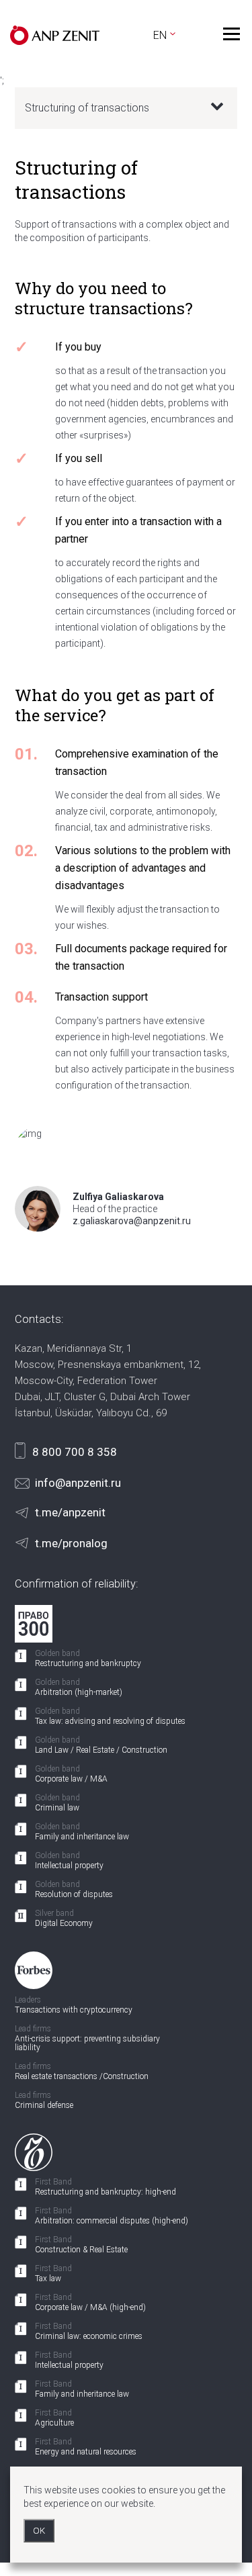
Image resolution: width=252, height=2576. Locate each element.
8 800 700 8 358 (75, 1452)
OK (39, 2531)
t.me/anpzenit (70, 1512)
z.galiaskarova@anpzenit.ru (132, 1221)
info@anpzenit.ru (78, 1483)
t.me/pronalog (71, 1543)
